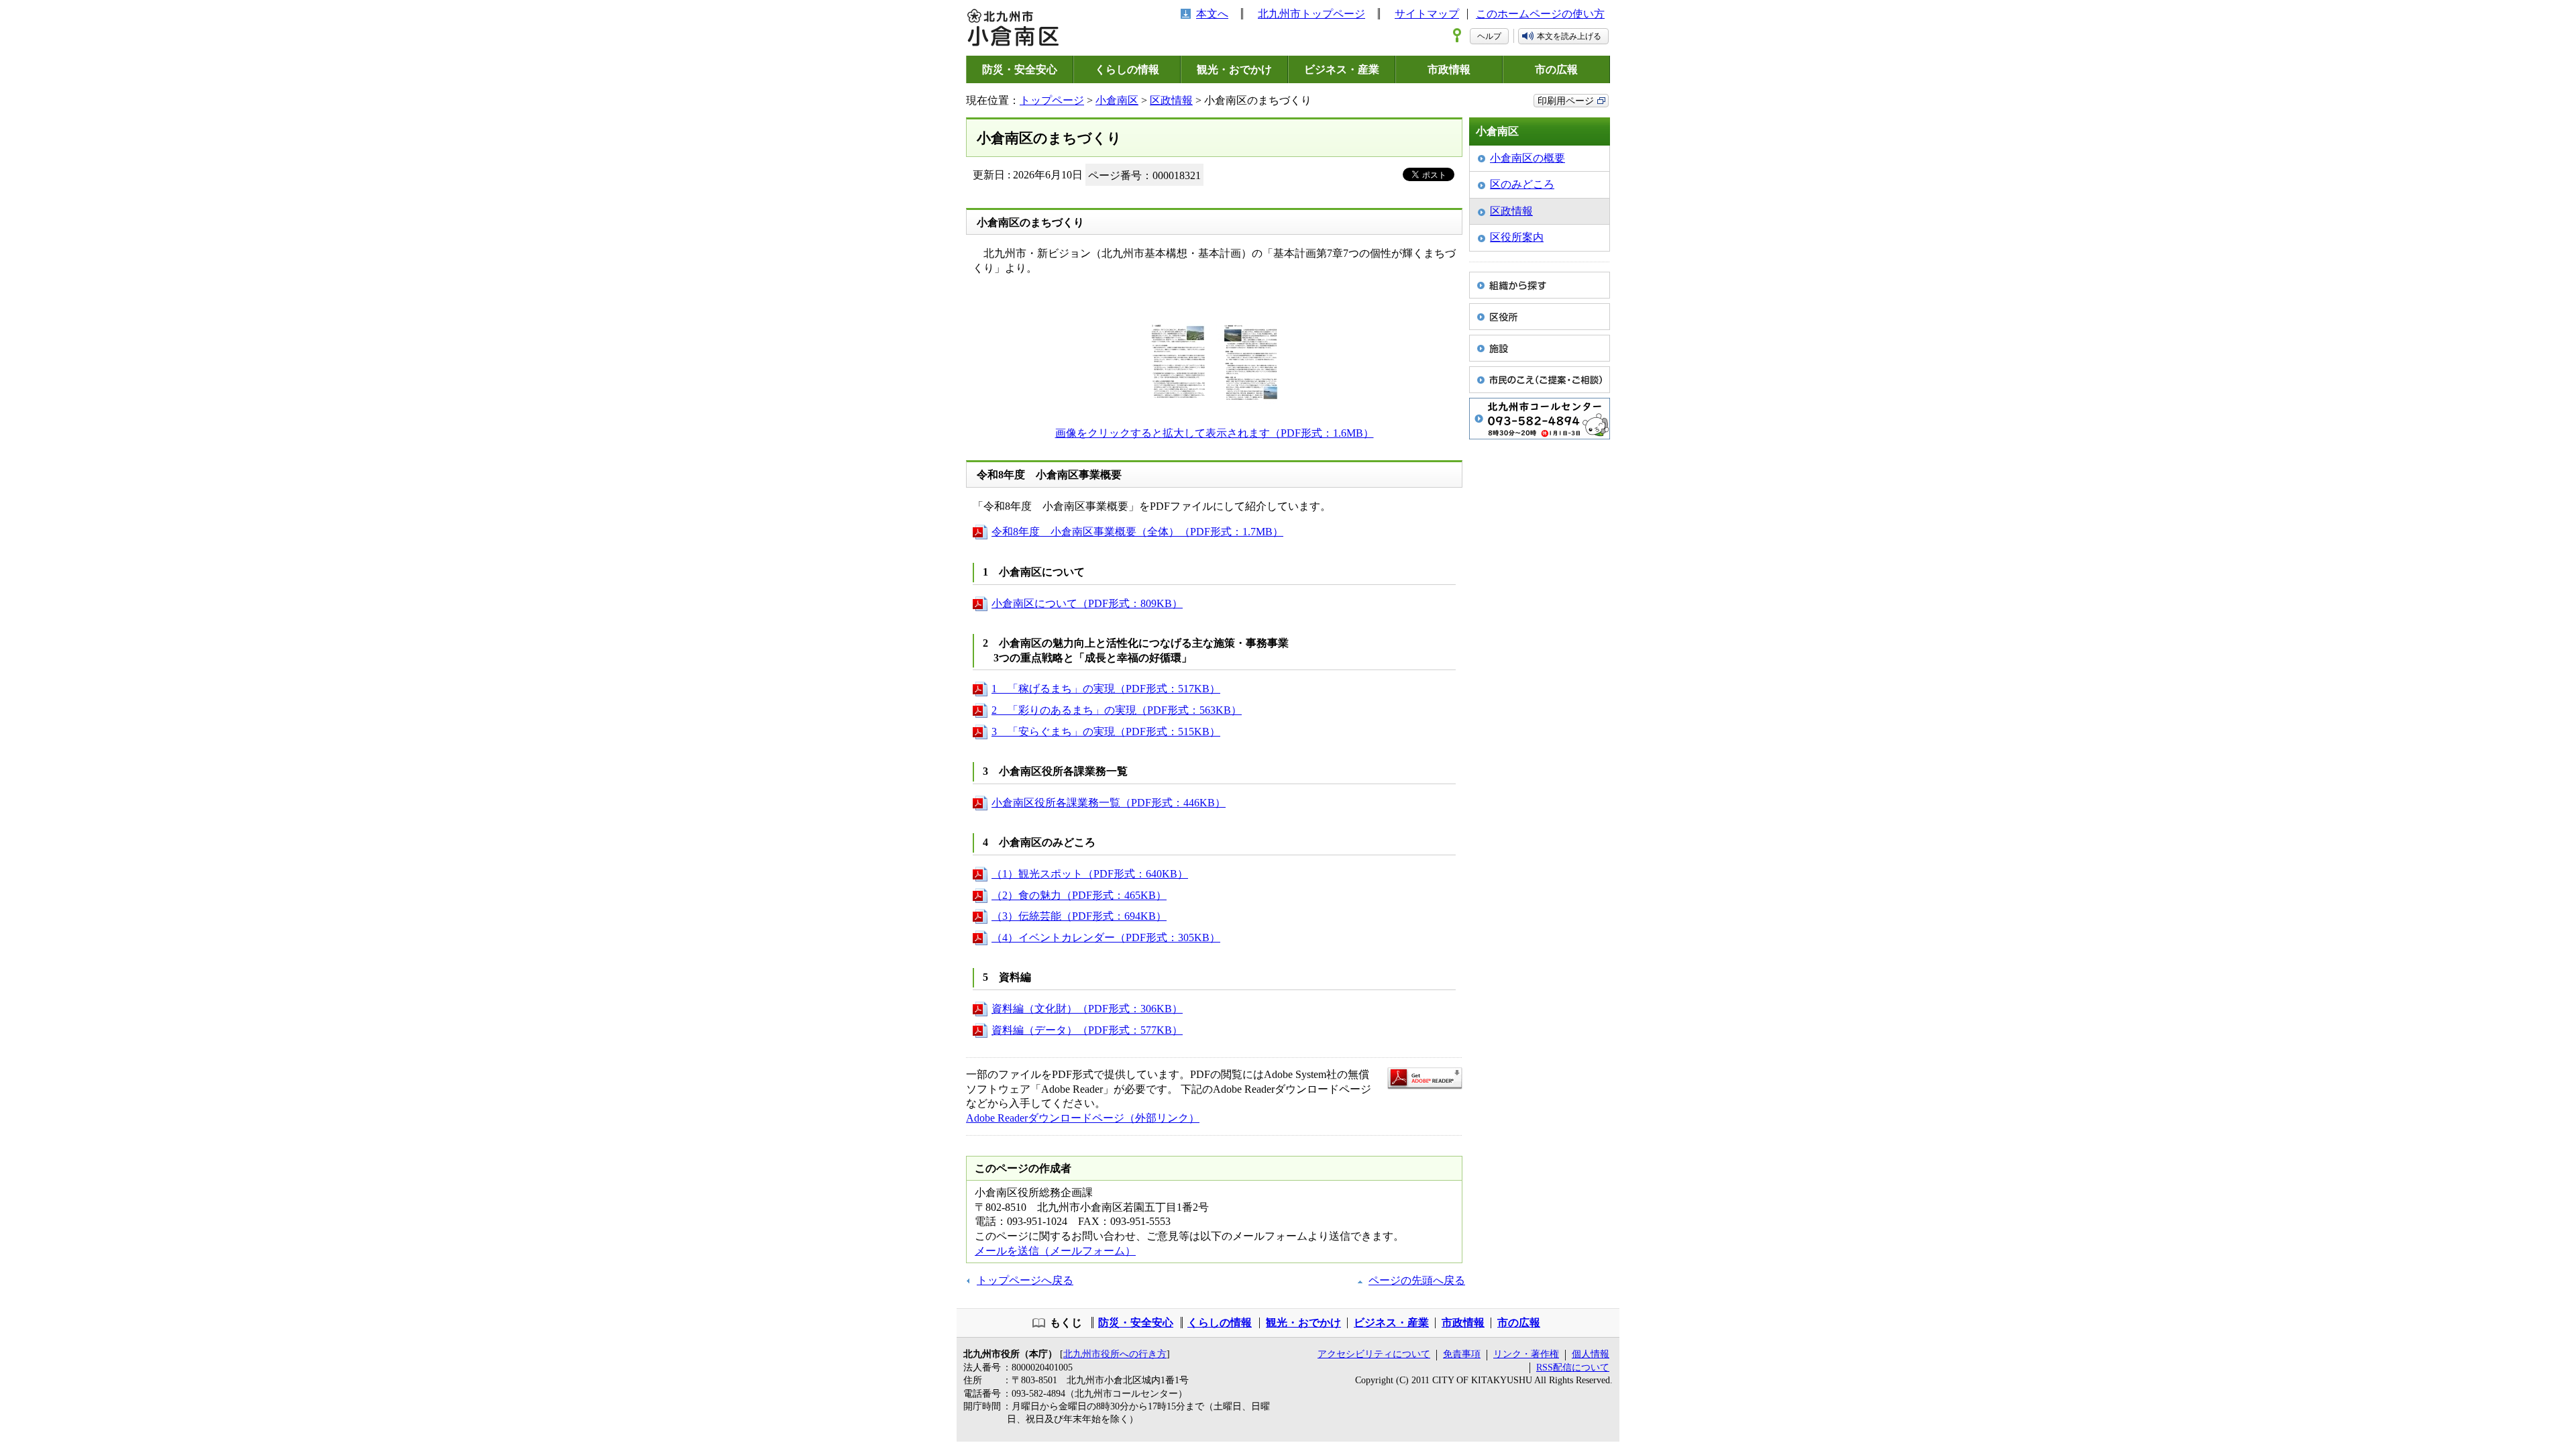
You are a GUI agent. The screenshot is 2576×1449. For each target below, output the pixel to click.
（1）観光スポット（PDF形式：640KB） (1090, 874)
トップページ (1052, 100)
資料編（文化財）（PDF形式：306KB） (1087, 1009)
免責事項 (1462, 1354)
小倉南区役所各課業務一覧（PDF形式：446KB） (1109, 803)
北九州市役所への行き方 (1115, 1354)
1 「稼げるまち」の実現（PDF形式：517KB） (1106, 689)
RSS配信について (1573, 1367)
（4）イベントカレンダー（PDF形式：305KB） (1106, 937)
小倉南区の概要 (1527, 158)
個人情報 (1591, 1354)
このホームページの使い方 (1540, 14)
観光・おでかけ (1234, 69)
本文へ (1212, 14)
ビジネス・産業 (1342, 69)
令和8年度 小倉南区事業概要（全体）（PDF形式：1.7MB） (1137, 532)
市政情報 (1449, 69)
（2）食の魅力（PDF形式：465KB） (1079, 895)
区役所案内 (1517, 237)
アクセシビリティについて (1374, 1354)
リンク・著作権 (1526, 1354)
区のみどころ (1522, 184)
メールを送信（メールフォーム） (1055, 1251)
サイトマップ (1427, 14)
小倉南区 (1117, 100)
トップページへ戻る (1025, 1280)
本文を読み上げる (1569, 36)
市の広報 (1556, 69)
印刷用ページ (1566, 101)
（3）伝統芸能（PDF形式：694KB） (1079, 916)
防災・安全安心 (1020, 69)
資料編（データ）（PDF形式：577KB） (1087, 1030)
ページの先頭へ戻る (1417, 1280)
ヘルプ (1489, 36)
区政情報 (1171, 100)
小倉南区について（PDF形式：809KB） (1087, 603)
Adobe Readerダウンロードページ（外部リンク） (1083, 1118)
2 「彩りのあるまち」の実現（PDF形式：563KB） (1117, 710)
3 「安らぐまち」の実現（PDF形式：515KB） (1106, 732)
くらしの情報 (1127, 69)
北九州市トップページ (1311, 14)
